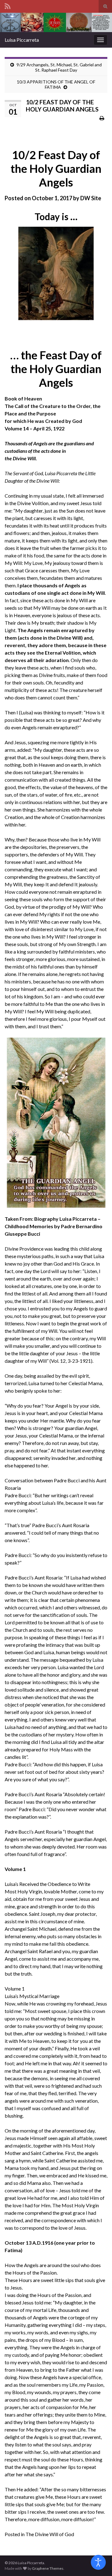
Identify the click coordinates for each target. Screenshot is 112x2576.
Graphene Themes (48, 2568)
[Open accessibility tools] (98, 2562)
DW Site (91, 198)
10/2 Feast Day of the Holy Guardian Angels (56, 168)
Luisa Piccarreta (22, 40)
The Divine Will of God (50, 2534)
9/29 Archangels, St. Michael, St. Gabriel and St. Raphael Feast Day (59, 67)
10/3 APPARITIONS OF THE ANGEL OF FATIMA (56, 84)
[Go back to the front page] (56, 22)
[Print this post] (102, 118)
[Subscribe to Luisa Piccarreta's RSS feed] (8, 5)
